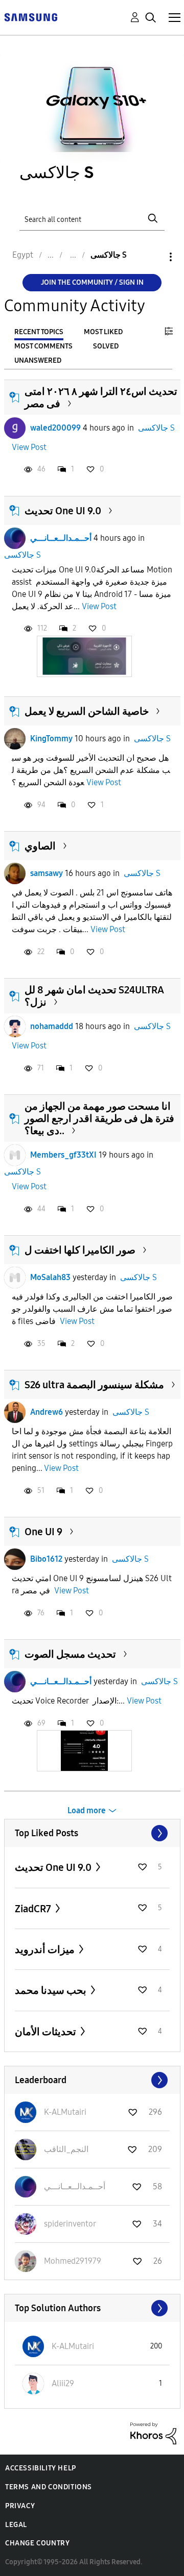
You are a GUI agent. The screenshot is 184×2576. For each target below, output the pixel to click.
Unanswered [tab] (38, 360)
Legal (16, 2525)
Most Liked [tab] (103, 332)
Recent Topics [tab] (39, 332)
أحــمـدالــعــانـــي (61, 538)
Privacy (20, 2506)
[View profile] (15, 428)
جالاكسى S (156, 428)
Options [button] (153, 257)
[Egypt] (31, 17)
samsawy (47, 873)
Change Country (37, 2543)
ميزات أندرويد (46, 1949)
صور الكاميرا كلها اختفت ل (80, 1250)
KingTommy (51, 739)
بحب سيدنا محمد (52, 1990)
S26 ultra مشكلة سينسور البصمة (94, 1385)
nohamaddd (52, 1026)
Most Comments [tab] (43, 346)
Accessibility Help (41, 2468)
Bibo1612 (46, 1559)
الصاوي (40, 846)
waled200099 (55, 428)
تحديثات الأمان (47, 2032)
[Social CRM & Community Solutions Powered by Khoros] (153, 2433)
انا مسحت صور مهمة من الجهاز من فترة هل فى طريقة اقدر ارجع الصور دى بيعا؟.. (99, 1118)
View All (92, 1833)
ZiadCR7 (34, 1909)
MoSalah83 (50, 1277)
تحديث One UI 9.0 (63, 511)
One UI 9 (43, 1532)
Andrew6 (47, 1412)
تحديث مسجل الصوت (70, 1654)
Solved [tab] (106, 346)
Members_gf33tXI (63, 1155)
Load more (87, 1810)
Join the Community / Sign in (92, 282)
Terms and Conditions (49, 2487)
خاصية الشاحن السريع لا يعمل (87, 711)
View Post (29, 447)
